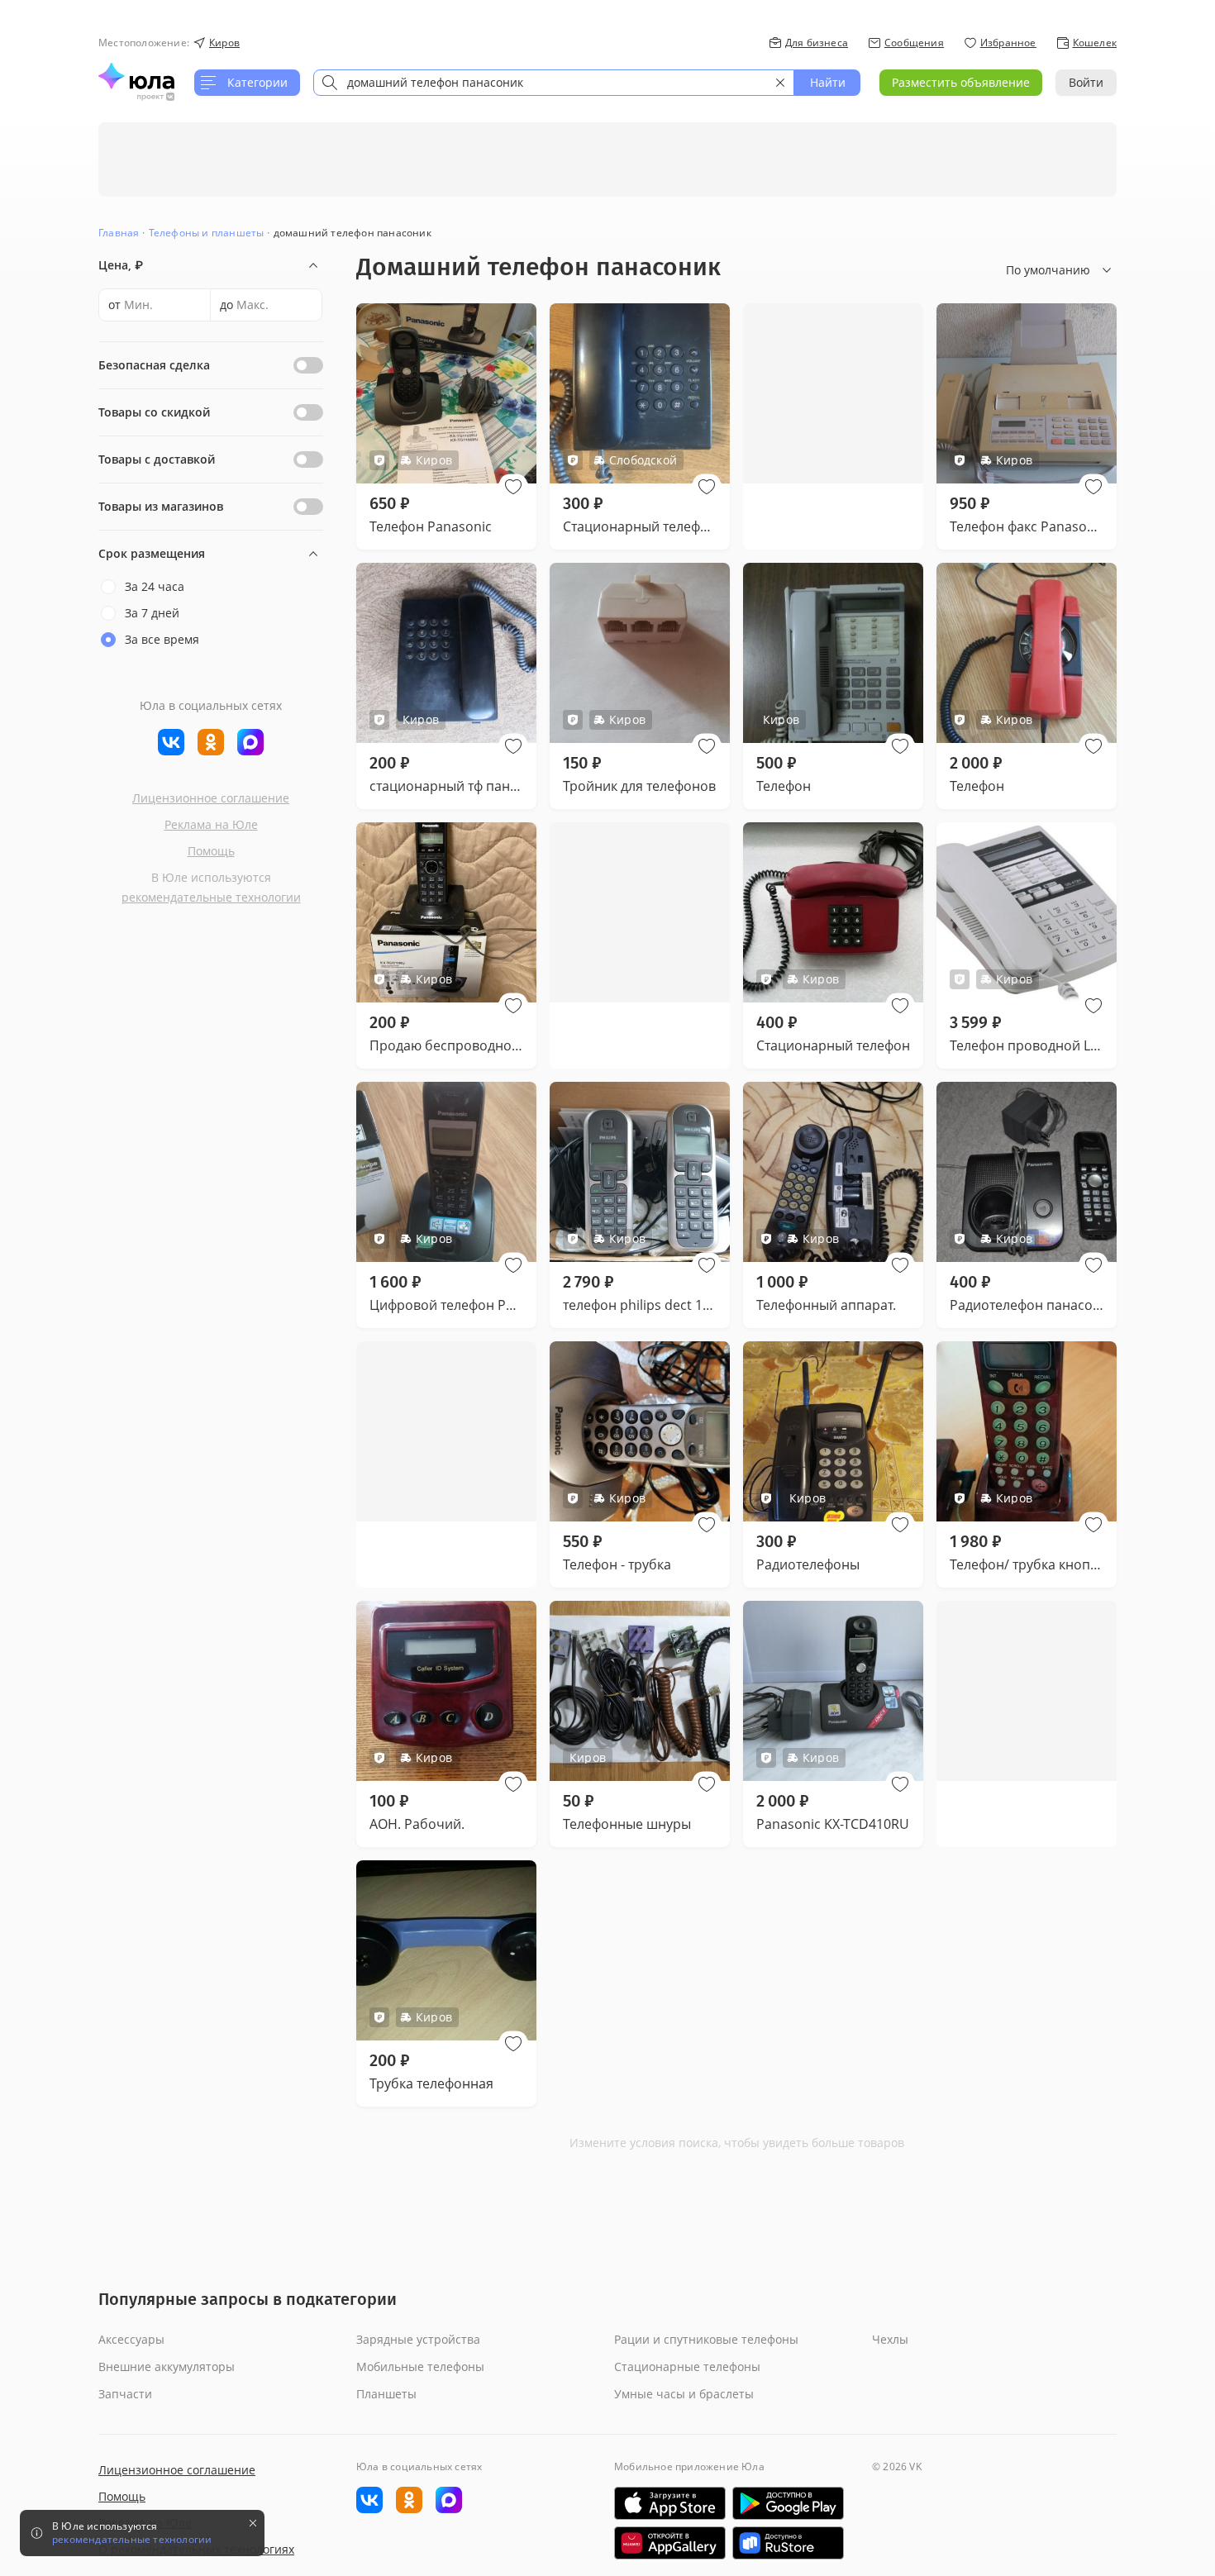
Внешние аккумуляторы (167, 2366)
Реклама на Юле (211, 824)
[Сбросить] (780, 83)
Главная (119, 233)
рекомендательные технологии (211, 897)
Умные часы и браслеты (684, 2394)
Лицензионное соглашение (211, 798)
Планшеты (386, 2394)
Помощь (211, 851)
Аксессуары (131, 2339)
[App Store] (670, 2503)
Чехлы (890, 2339)
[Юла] (136, 76)
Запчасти (125, 2394)
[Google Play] (788, 2503)
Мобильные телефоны (420, 2366)
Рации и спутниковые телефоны (706, 2339)
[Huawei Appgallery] (670, 2543)
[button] (513, 487)
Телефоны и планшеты (207, 233)
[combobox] (554, 83)
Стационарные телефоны (687, 2366)
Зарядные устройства (418, 2339)
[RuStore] (788, 2543)
